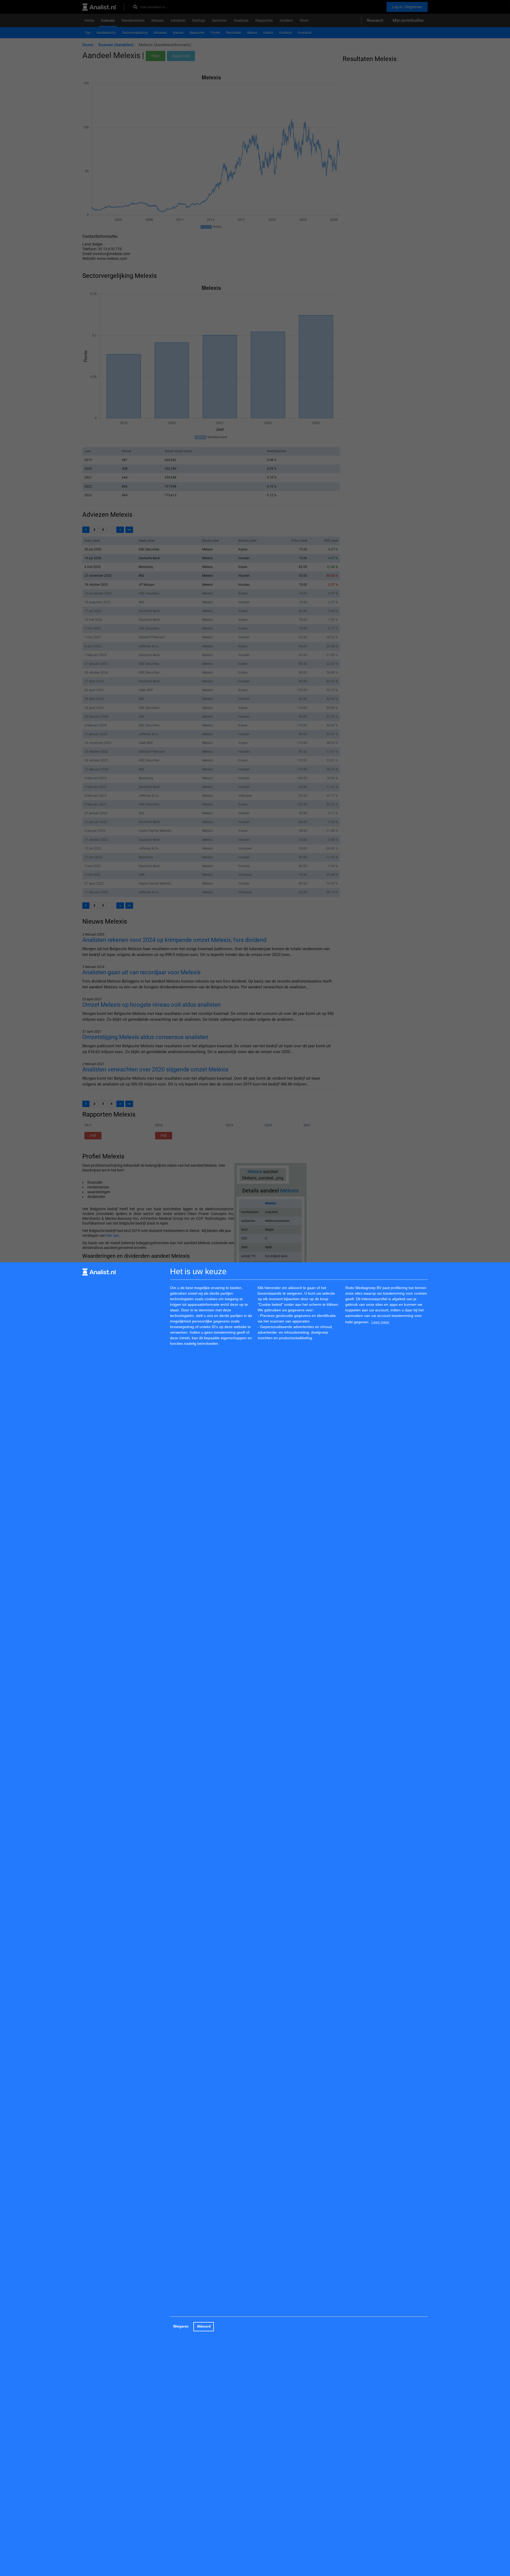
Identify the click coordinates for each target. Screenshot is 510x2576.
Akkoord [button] (204, 2327)
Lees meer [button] (380, 1322)
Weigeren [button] (181, 2327)
